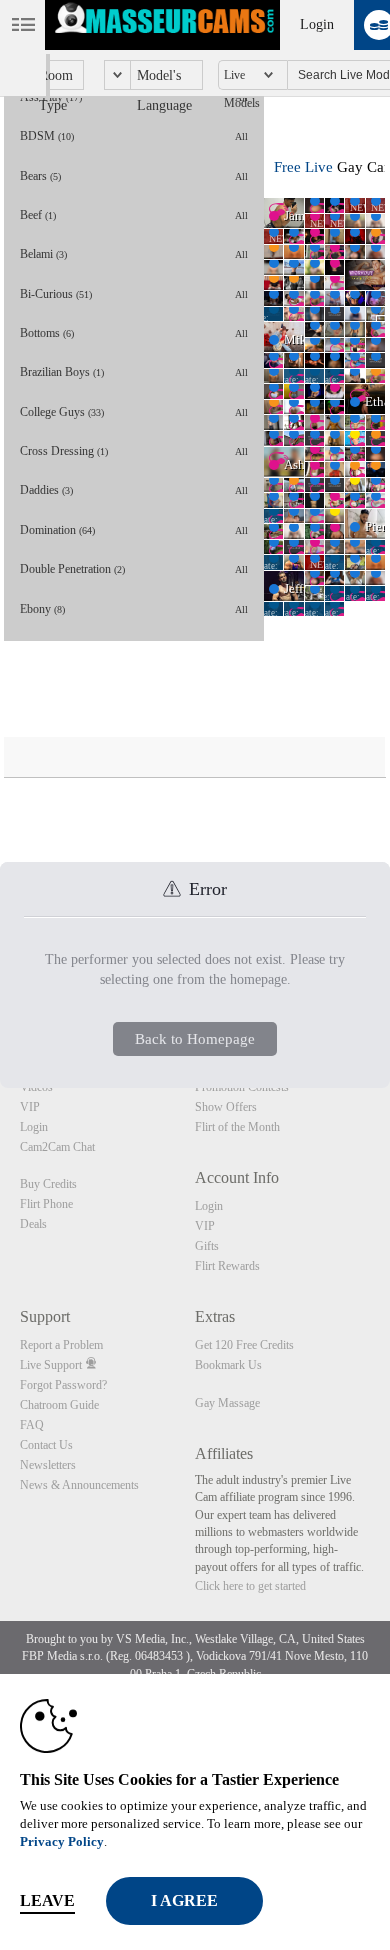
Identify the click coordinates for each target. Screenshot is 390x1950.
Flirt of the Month (237, 1127)
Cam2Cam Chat (57, 1147)
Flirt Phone (46, 1204)
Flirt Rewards (227, 1266)
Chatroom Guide (59, 1405)
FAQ (32, 1425)
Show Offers (226, 1107)
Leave (47, 1900)
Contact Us (46, 1445)
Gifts (207, 1246)
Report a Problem (61, 1345)
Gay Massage (227, 1403)
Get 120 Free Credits (244, 1345)
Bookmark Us (228, 1365)
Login (317, 24)
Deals (33, 1224)
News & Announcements (79, 1485)
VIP (30, 1107)
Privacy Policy (62, 1841)
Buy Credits (48, 1184)
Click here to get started (250, 1586)
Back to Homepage (195, 1039)
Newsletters (48, 1465)
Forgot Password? (63, 1385)
